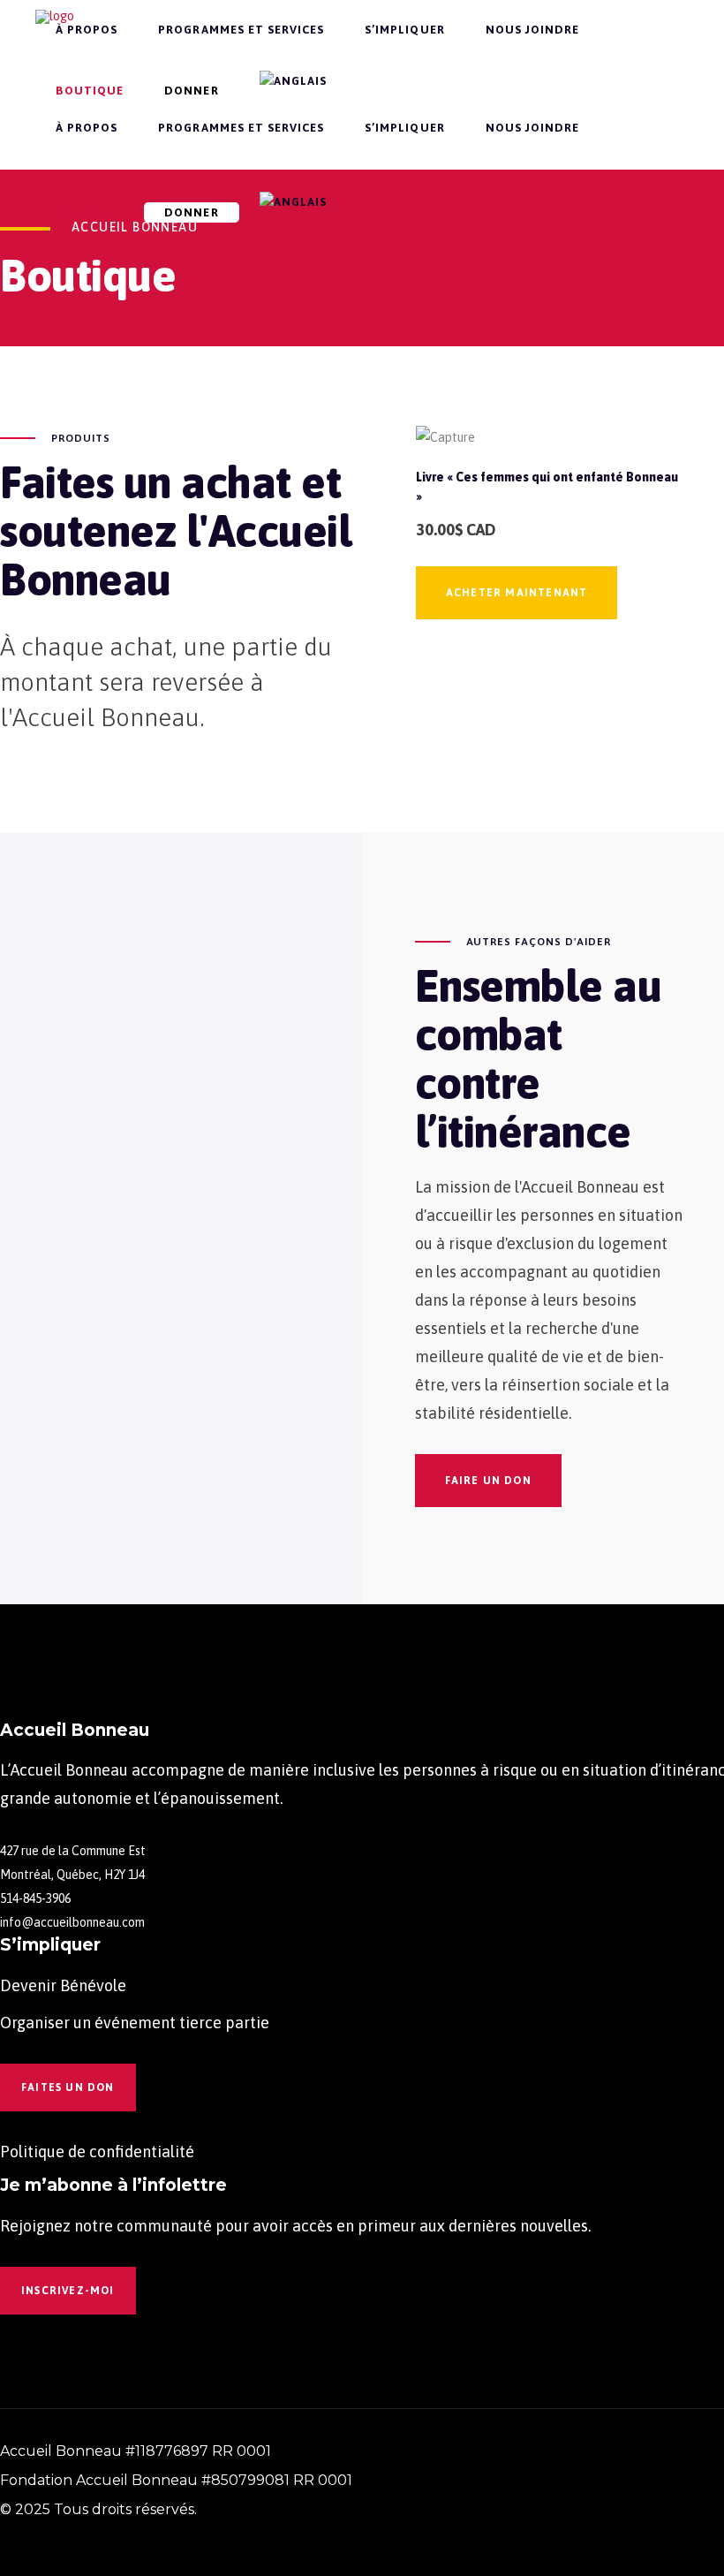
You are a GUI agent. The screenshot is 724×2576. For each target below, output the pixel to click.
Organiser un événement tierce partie (135, 2023)
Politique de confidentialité (97, 2152)
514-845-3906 (35, 1898)
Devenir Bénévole (63, 1985)
